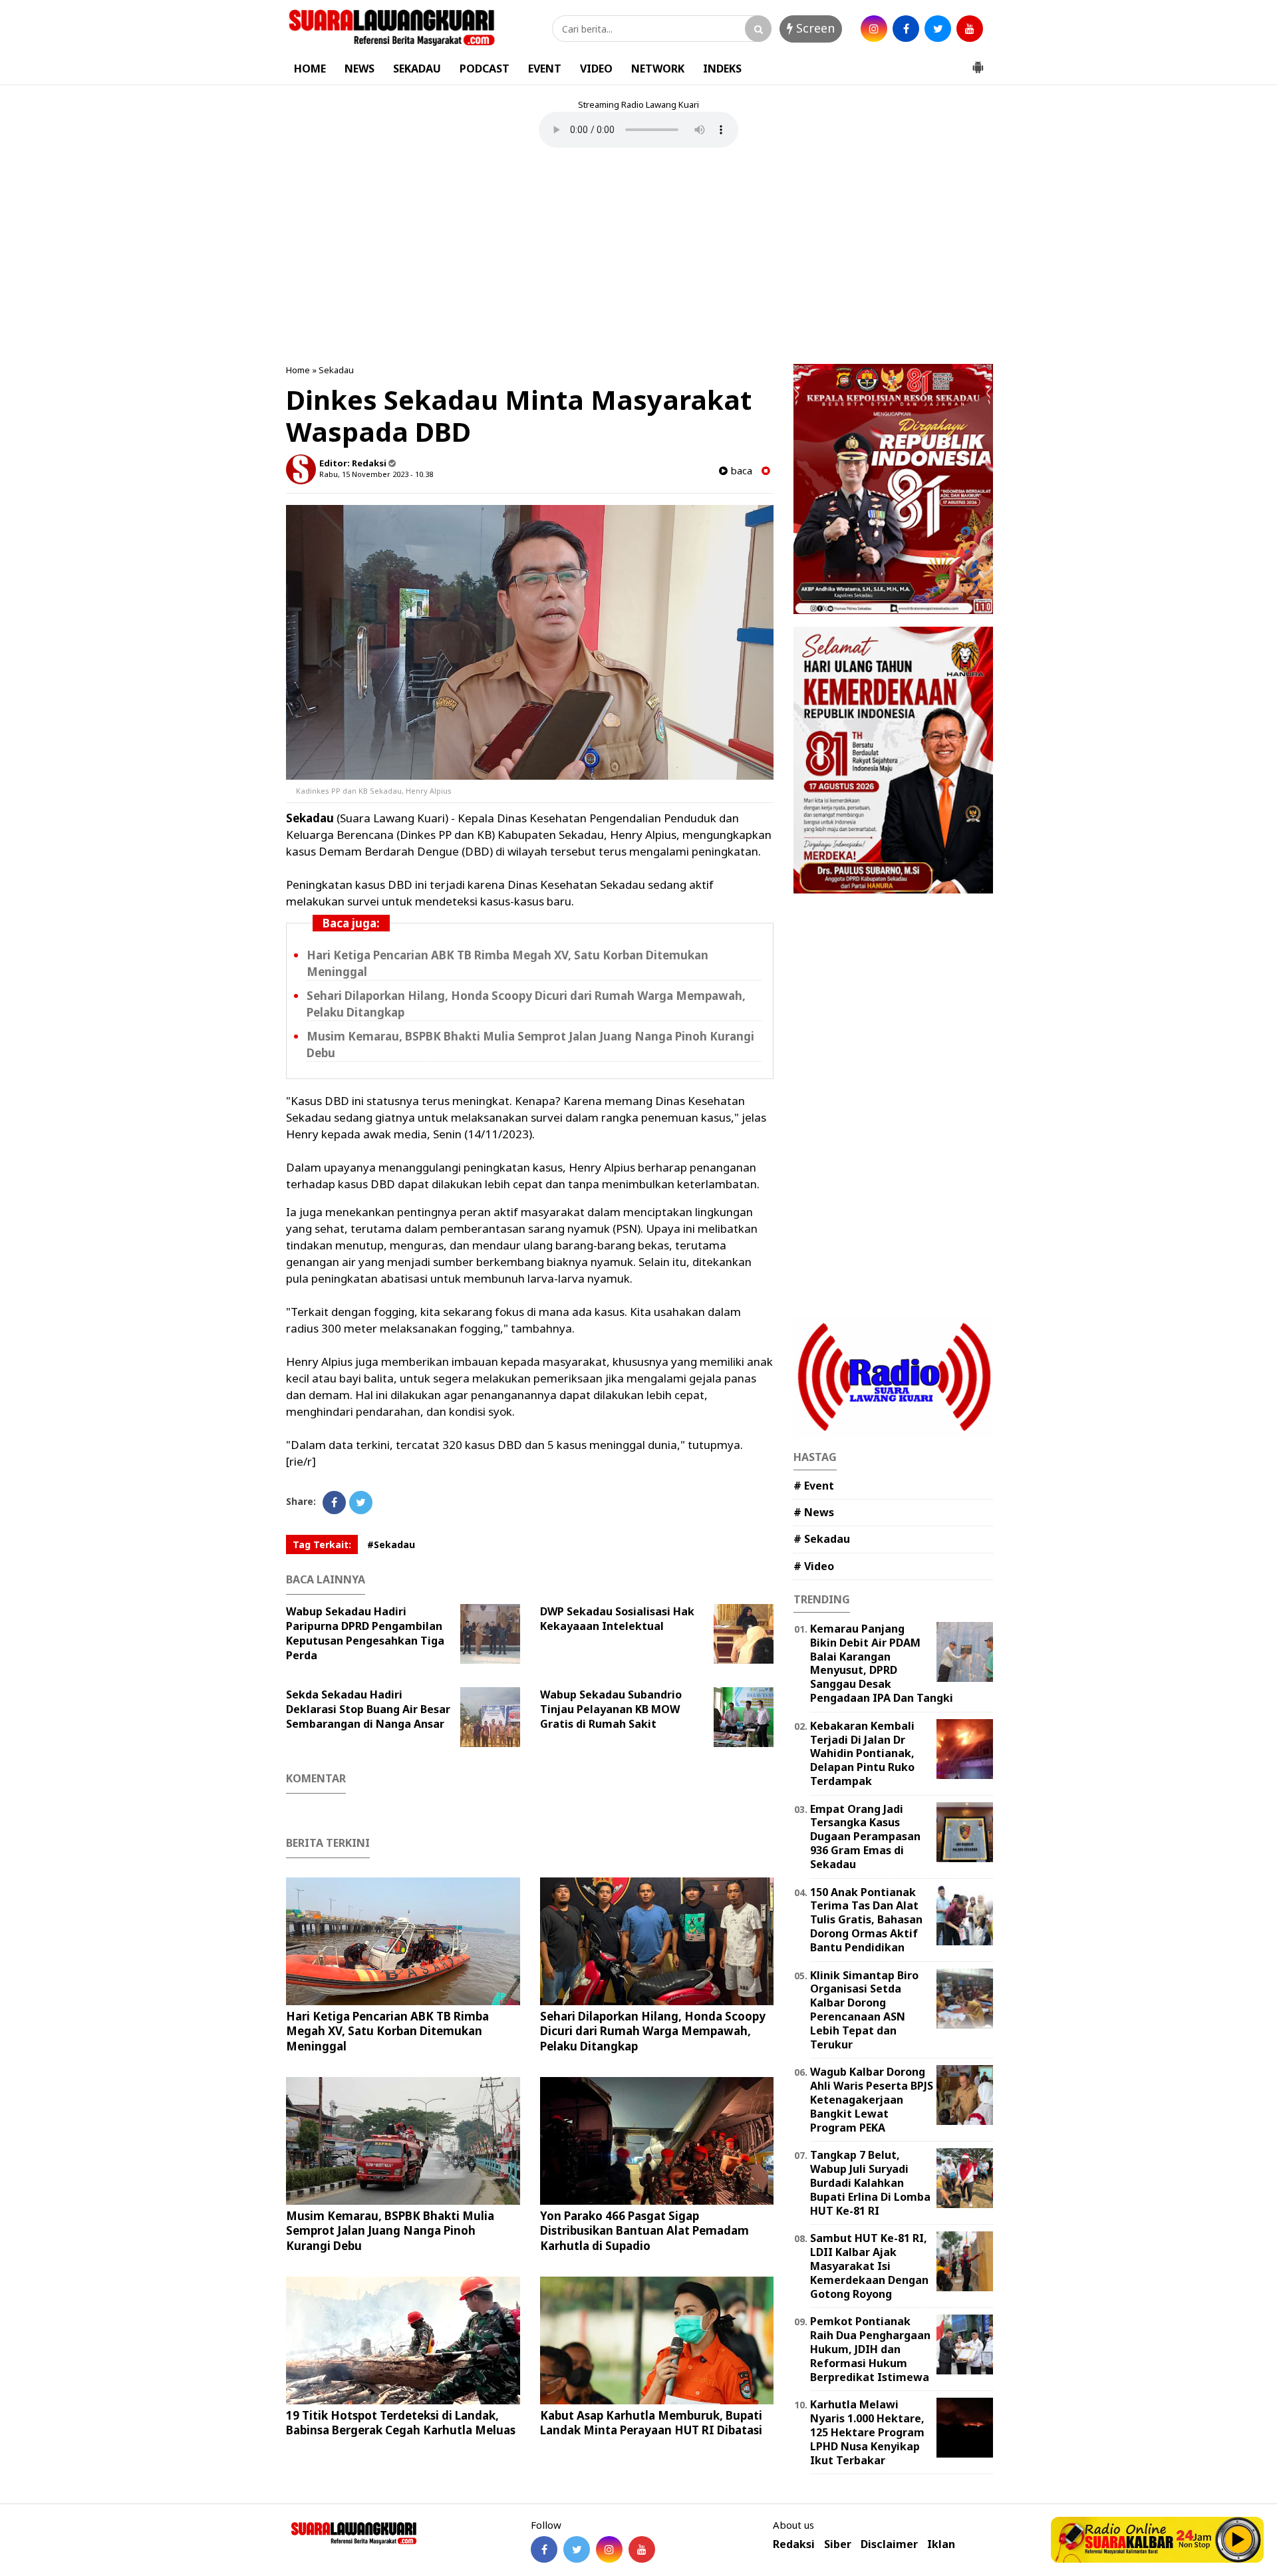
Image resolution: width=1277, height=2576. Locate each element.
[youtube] (970, 29)
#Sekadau (391, 1544)
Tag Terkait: (322, 1544)
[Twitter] (361, 1503)
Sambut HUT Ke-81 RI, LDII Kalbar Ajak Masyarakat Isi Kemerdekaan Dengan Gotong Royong (869, 2266)
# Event (814, 1486)
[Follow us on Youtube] (642, 2549)
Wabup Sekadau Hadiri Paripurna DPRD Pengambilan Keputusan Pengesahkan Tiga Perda (365, 1633)
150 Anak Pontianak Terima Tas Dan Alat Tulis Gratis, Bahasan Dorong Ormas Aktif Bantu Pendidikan (866, 1920)
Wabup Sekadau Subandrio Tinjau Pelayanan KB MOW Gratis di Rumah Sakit (611, 1709)
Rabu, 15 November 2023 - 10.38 (376, 474)
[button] (978, 62)
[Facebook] (334, 1503)
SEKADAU (417, 69)
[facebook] (906, 29)
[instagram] (874, 29)
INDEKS (722, 69)
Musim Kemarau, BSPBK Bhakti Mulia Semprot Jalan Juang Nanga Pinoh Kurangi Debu (390, 2230)
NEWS (359, 69)
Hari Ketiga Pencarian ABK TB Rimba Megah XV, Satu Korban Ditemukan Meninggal (387, 2031)
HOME (310, 69)
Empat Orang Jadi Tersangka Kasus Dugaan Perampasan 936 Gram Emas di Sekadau (865, 1837)
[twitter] (938, 29)
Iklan (941, 2544)
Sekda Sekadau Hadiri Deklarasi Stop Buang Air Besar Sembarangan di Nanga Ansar (368, 1709)
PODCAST (485, 69)
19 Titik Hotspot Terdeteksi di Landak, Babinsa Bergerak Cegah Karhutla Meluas (401, 2423)
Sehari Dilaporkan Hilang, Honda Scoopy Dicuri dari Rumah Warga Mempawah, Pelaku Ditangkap (653, 2031)
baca (740, 471)
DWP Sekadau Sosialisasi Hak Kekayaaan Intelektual (617, 1619)
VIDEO (596, 69)
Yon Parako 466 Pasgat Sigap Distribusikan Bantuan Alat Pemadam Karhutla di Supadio (644, 2230)
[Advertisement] (638, 257)
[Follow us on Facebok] (544, 2549)
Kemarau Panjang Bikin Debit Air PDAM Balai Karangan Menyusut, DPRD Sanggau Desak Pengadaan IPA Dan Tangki (882, 1663)
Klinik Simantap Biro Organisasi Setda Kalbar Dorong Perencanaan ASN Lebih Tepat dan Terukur (864, 2010)
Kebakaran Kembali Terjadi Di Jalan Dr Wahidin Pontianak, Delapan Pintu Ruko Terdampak (862, 1753)
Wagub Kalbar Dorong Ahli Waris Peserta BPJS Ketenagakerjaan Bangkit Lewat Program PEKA (872, 2099)
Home (298, 370)
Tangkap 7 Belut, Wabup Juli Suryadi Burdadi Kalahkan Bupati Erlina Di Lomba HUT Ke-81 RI (870, 2182)
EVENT (545, 69)
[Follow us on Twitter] (577, 2549)
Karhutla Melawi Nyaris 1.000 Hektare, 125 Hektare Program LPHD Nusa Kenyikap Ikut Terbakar (867, 2432)
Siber (838, 2544)
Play (1238, 2539)
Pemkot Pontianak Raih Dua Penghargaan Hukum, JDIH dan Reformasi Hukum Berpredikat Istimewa (870, 2349)
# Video (814, 1566)
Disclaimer (889, 2544)
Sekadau (336, 370)
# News (814, 1512)
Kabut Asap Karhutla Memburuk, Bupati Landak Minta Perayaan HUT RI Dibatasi (651, 2423)
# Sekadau (822, 1539)
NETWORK (658, 69)
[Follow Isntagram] (609, 2549)
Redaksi (794, 2544)
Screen (814, 28)
